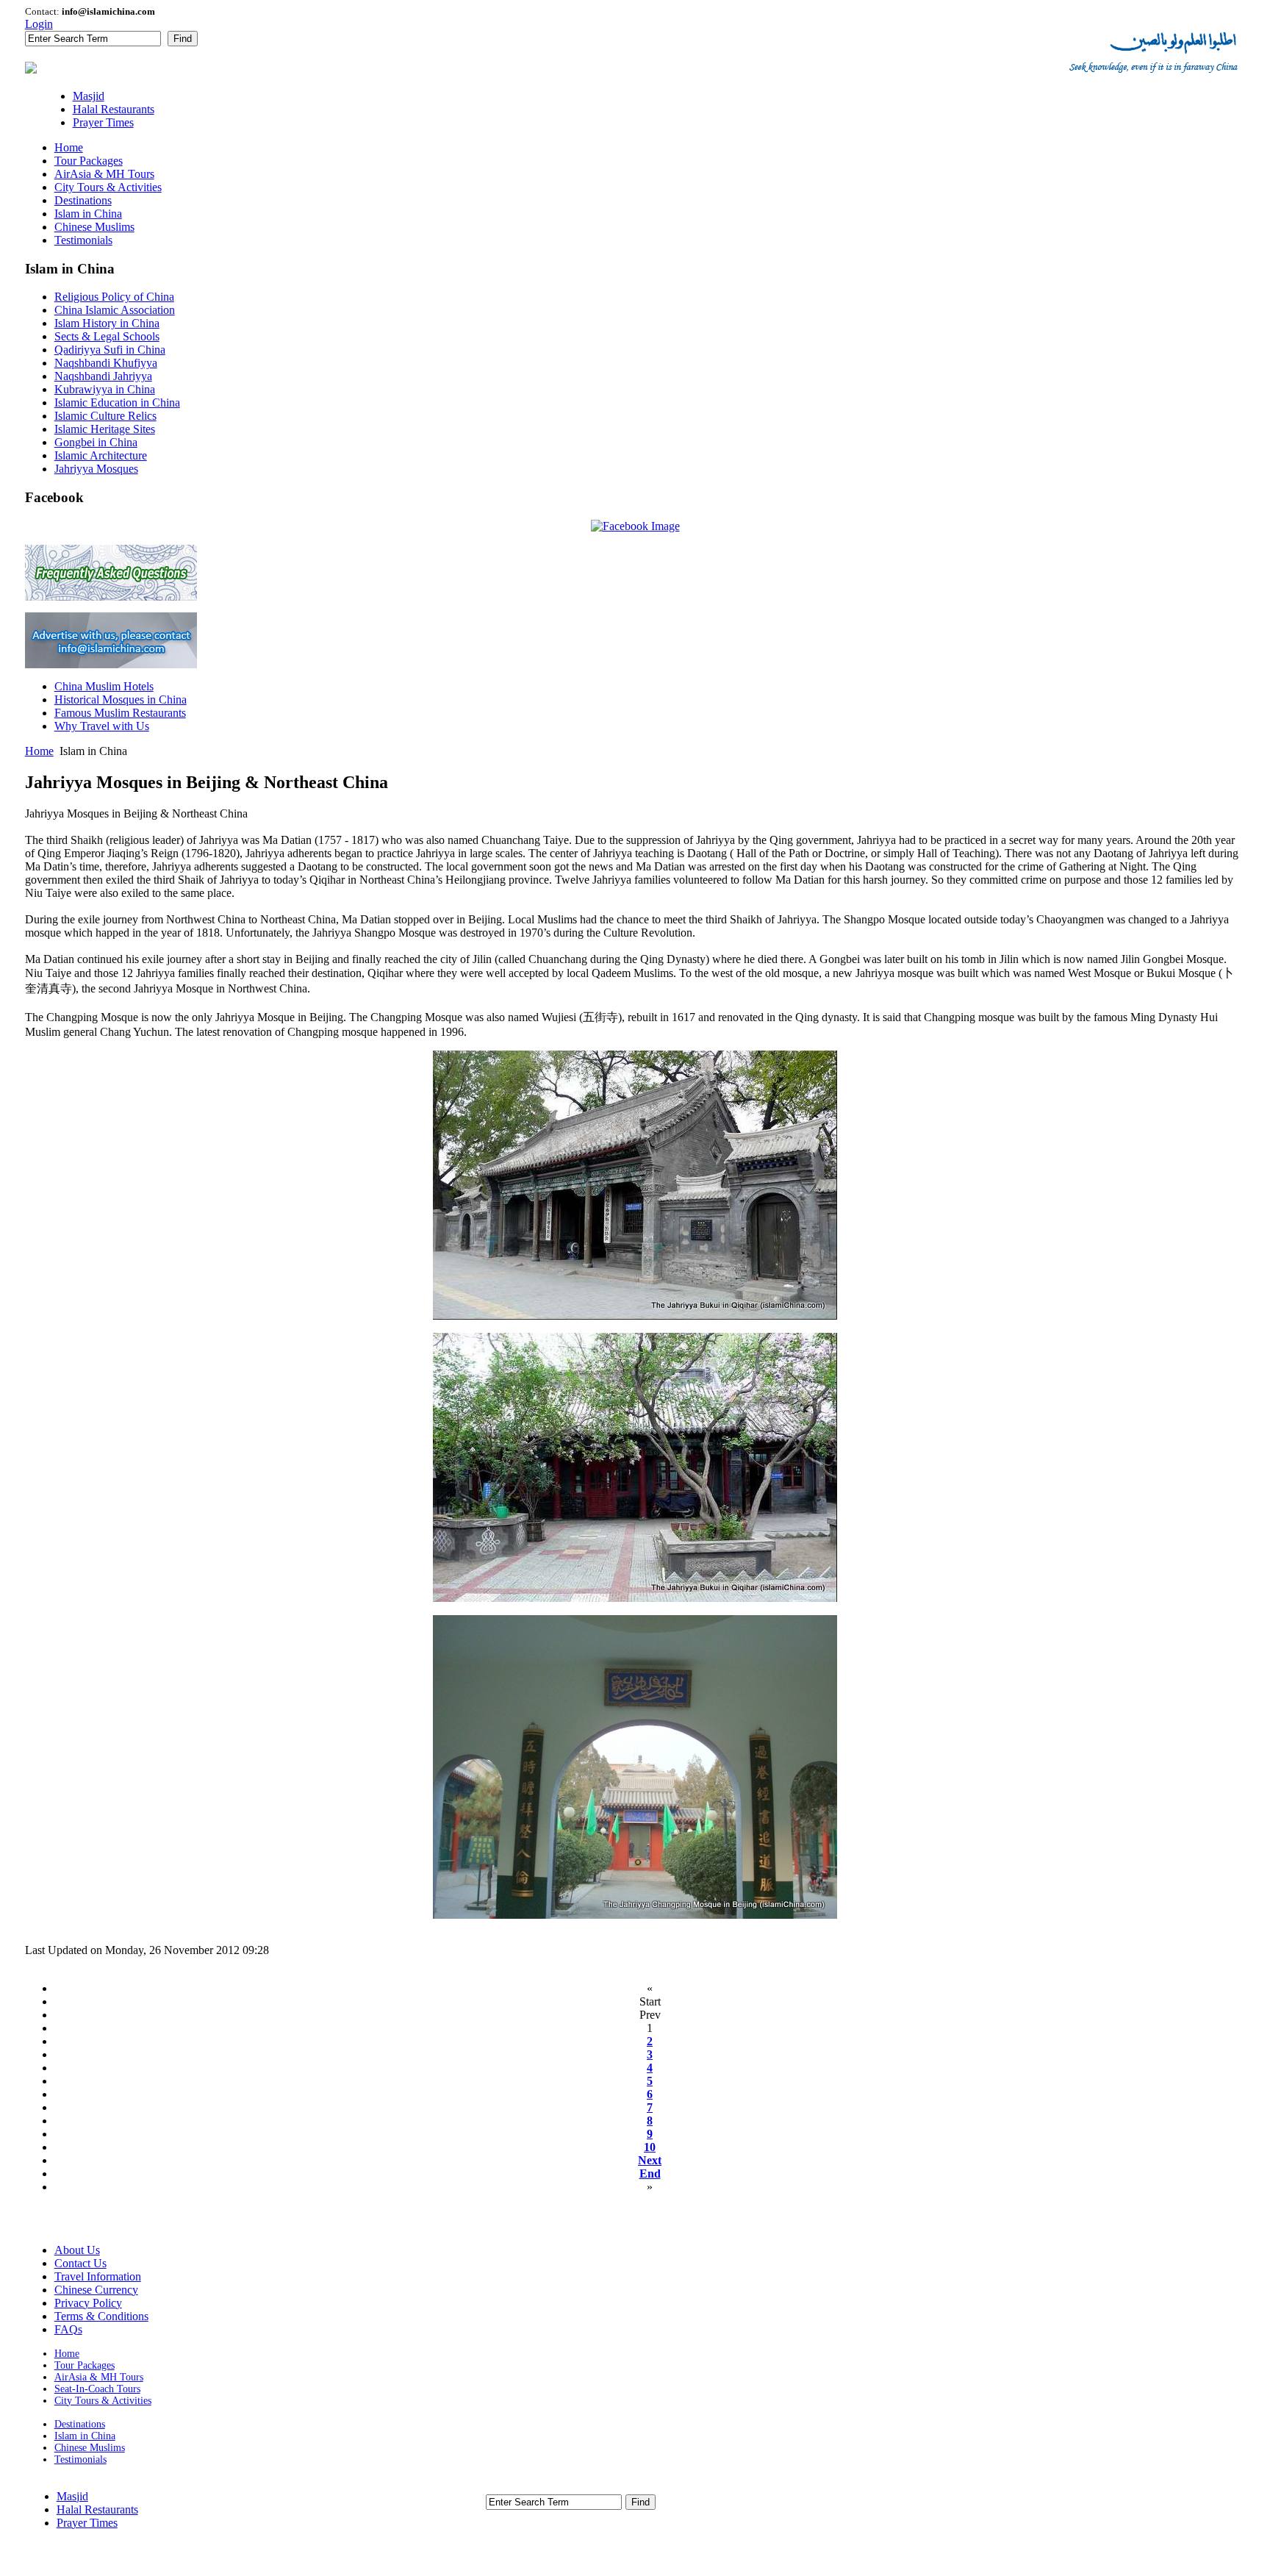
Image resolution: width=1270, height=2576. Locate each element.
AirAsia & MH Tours (99, 2377)
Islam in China (85, 2436)
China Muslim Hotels (104, 686)
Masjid (72, 2496)
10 (650, 2147)
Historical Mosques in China (121, 700)
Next (650, 2160)
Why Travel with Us (102, 726)
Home (39, 751)
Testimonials (80, 2459)
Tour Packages (85, 2365)
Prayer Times (87, 2523)
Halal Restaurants (97, 2509)
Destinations (80, 2424)
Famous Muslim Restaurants (120, 713)
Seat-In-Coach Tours (97, 2389)
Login (39, 24)
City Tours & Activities (103, 2401)
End (650, 2173)
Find (183, 39)
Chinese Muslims (90, 2448)
